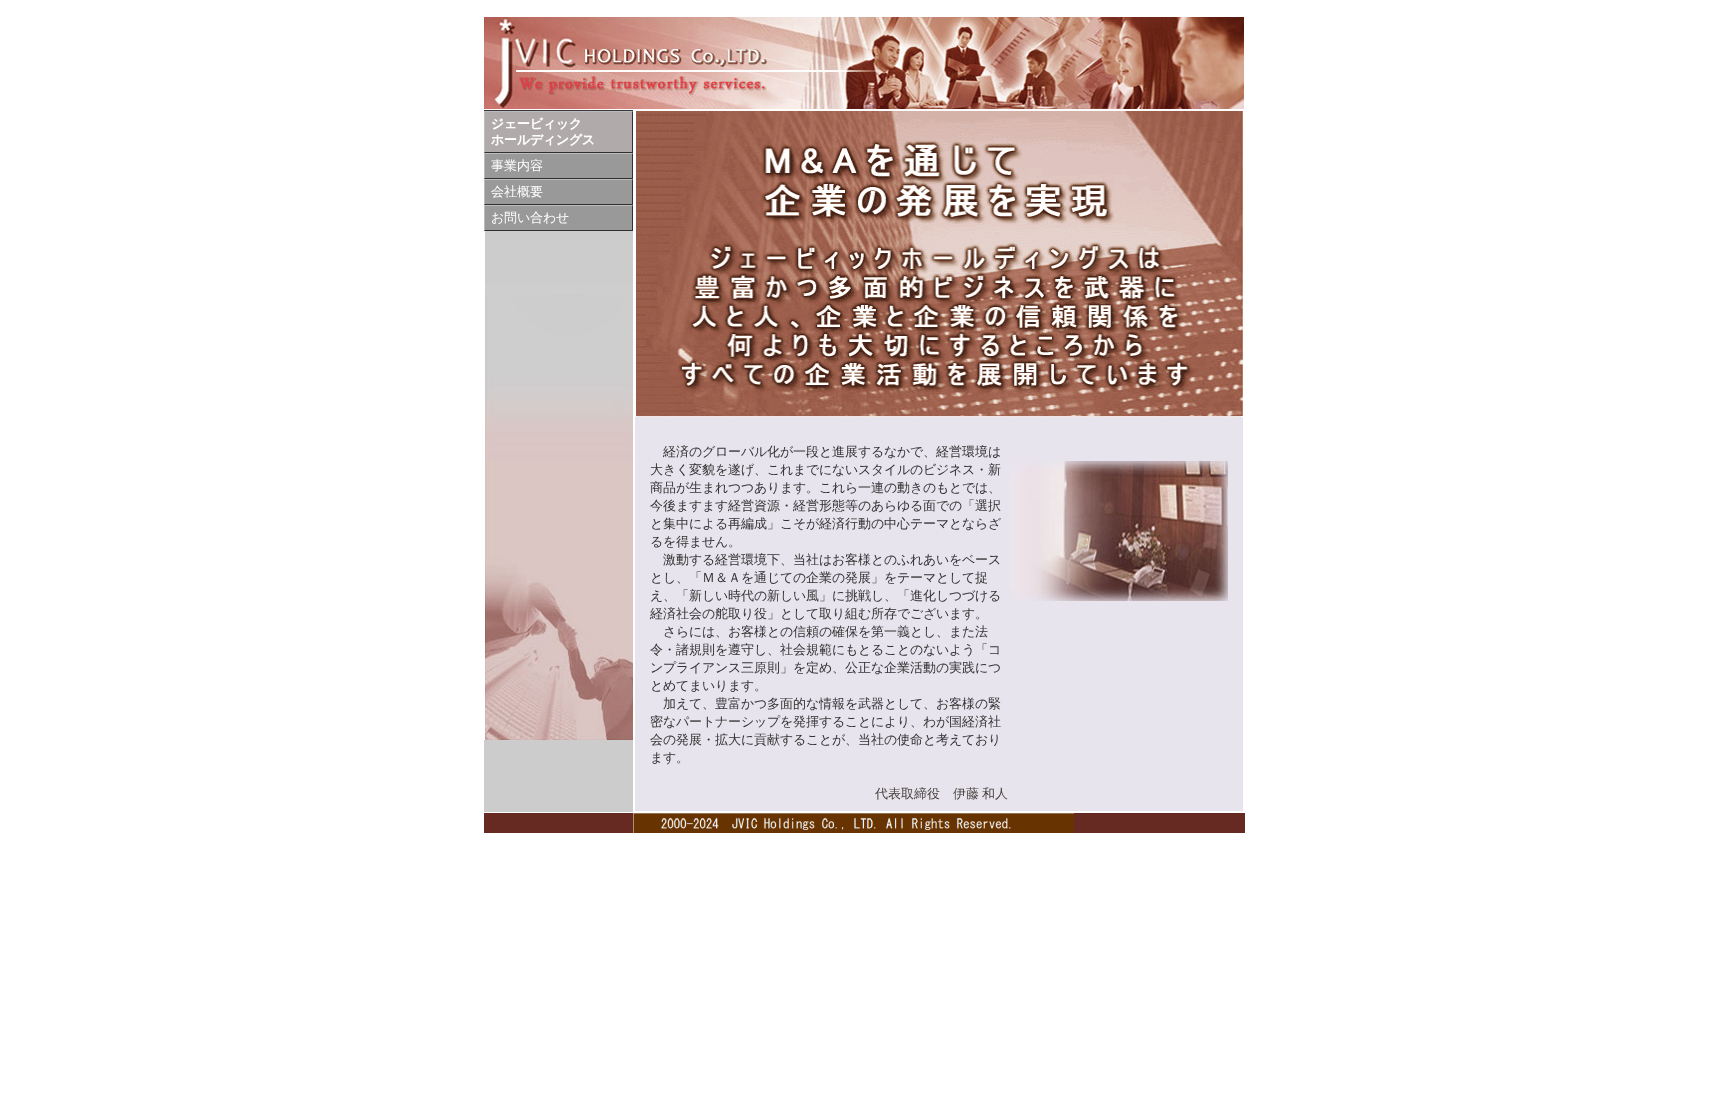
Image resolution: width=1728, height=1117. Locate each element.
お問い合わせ (530, 218)
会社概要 (517, 192)
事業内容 (517, 166)
